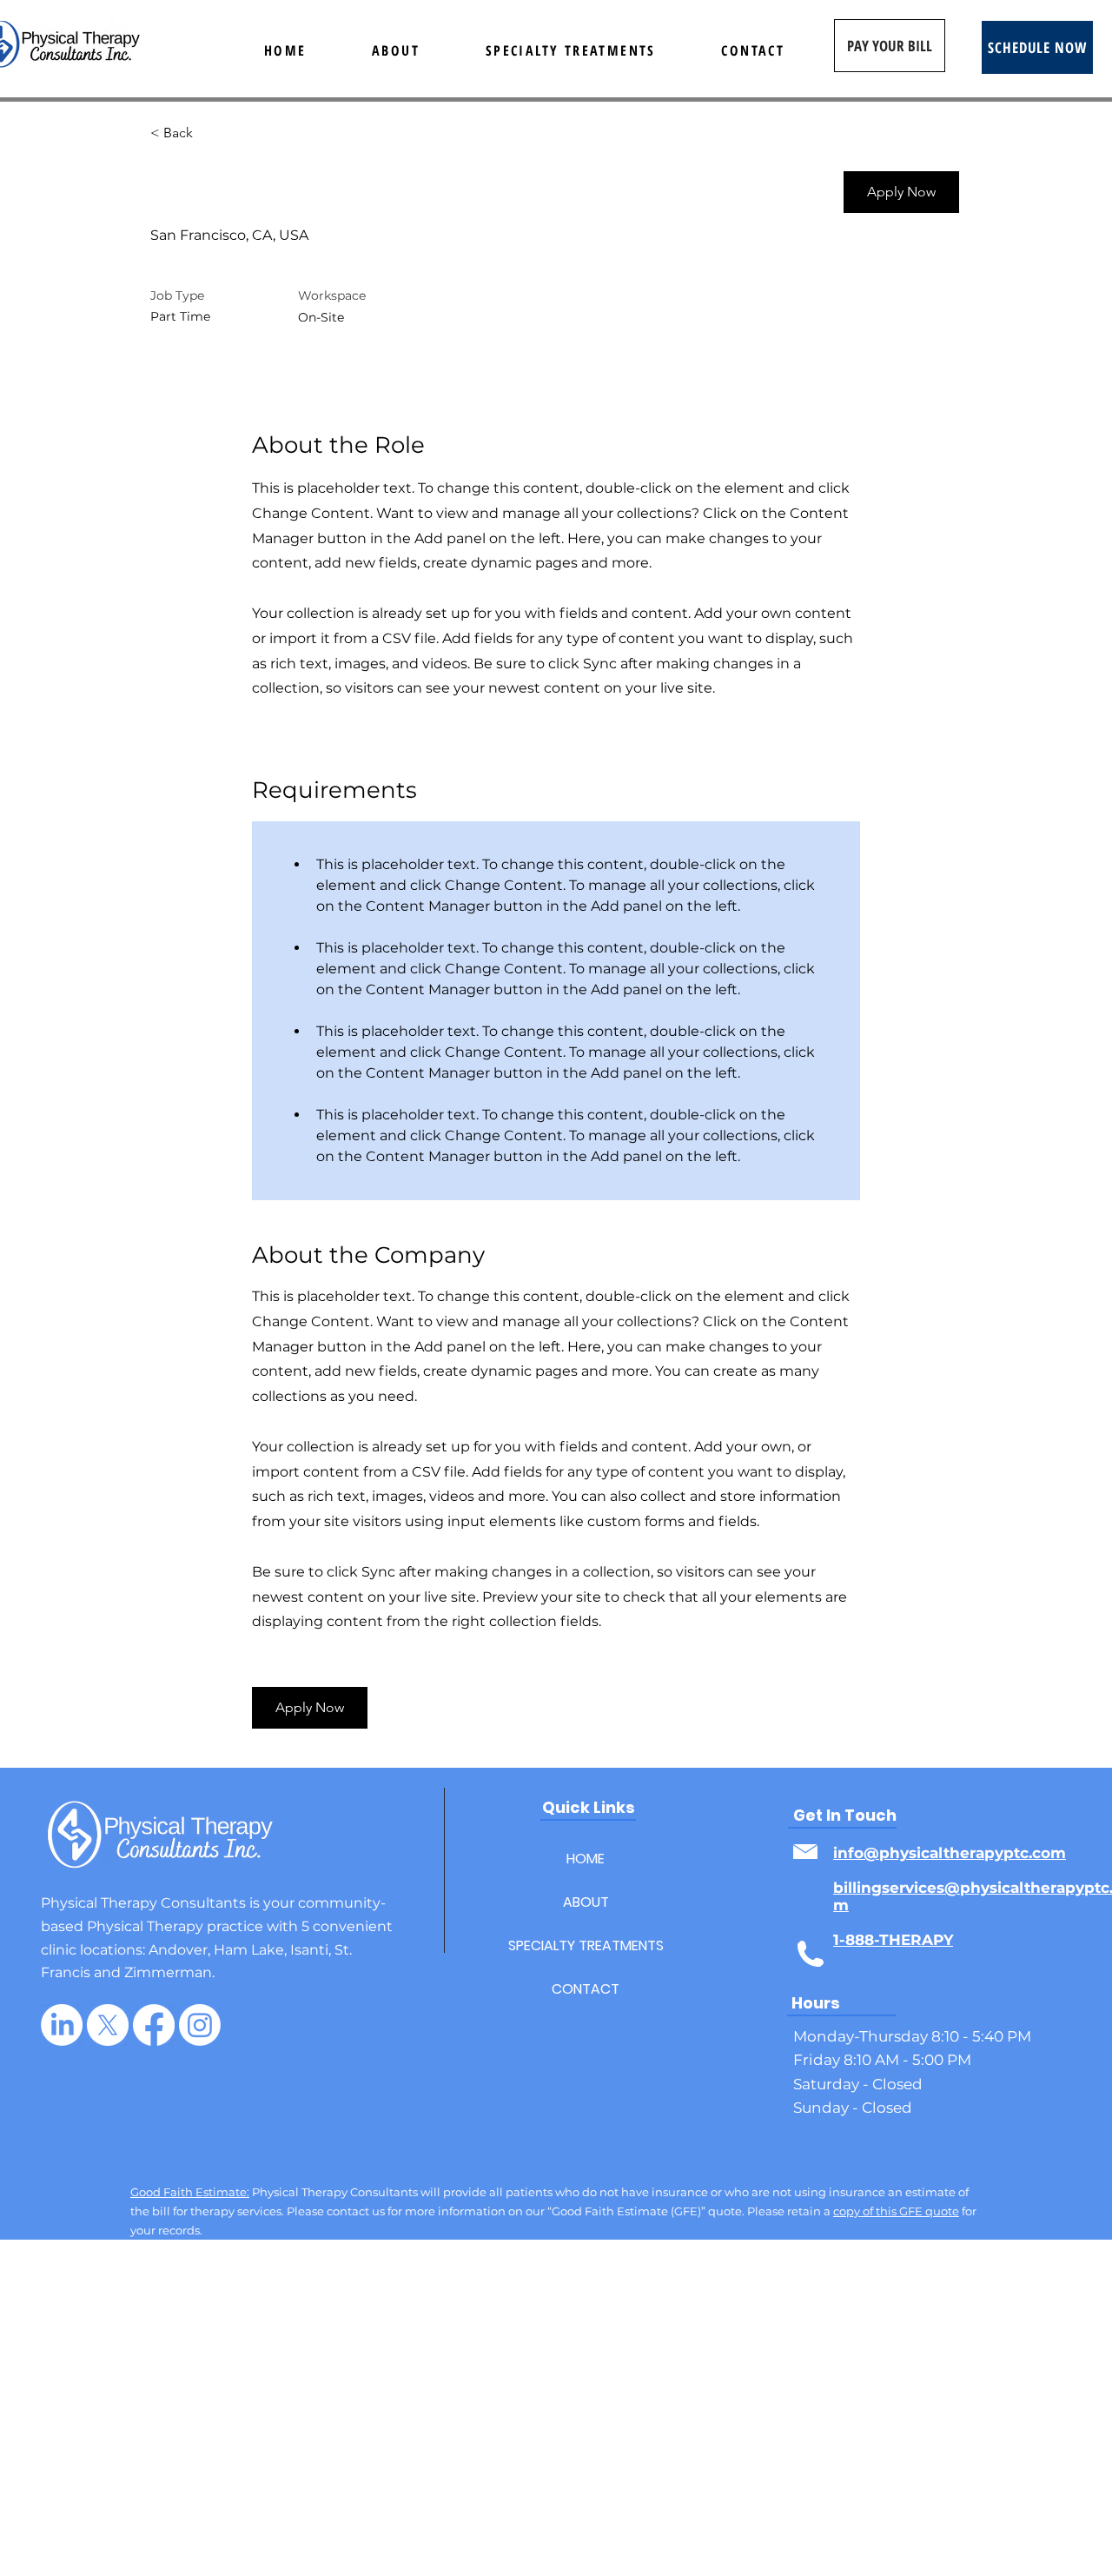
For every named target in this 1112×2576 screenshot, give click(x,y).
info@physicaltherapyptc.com (950, 1853)
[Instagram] (200, 2025)
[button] (901, 192)
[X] (108, 2025)
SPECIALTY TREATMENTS (586, 1945)
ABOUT (586, 1902)
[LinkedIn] (62, 2025)
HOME (586, 1859)
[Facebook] (154, 2025)
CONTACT (586, 1989)
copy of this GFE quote (896, 2211)
